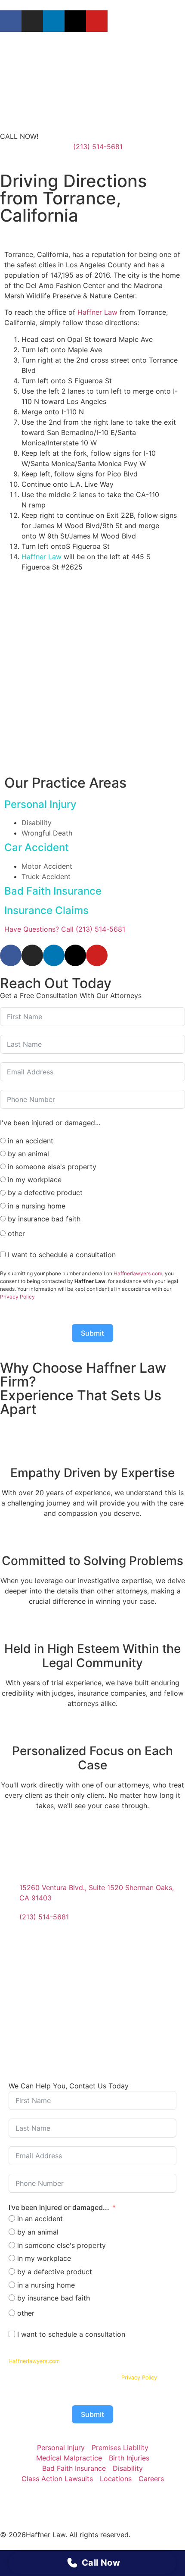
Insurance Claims (46, 910)
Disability (37, 823)
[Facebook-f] (11, 21)
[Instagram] (32, 21)
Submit (92, 1333)
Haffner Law (97, 312)
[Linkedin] (54, 21)
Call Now (101, 2563)
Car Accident (37, 847)
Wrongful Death (47, 833)
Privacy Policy (17, 1297)
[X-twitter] (75, 21)
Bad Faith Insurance (53, 891)
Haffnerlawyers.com (138, 1273)
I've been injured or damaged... (59, 2207)
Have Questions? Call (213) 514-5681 (65, 929)
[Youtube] (97, 21)
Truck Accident (46, 876)
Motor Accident (47, 866)
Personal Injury (40, 804)
